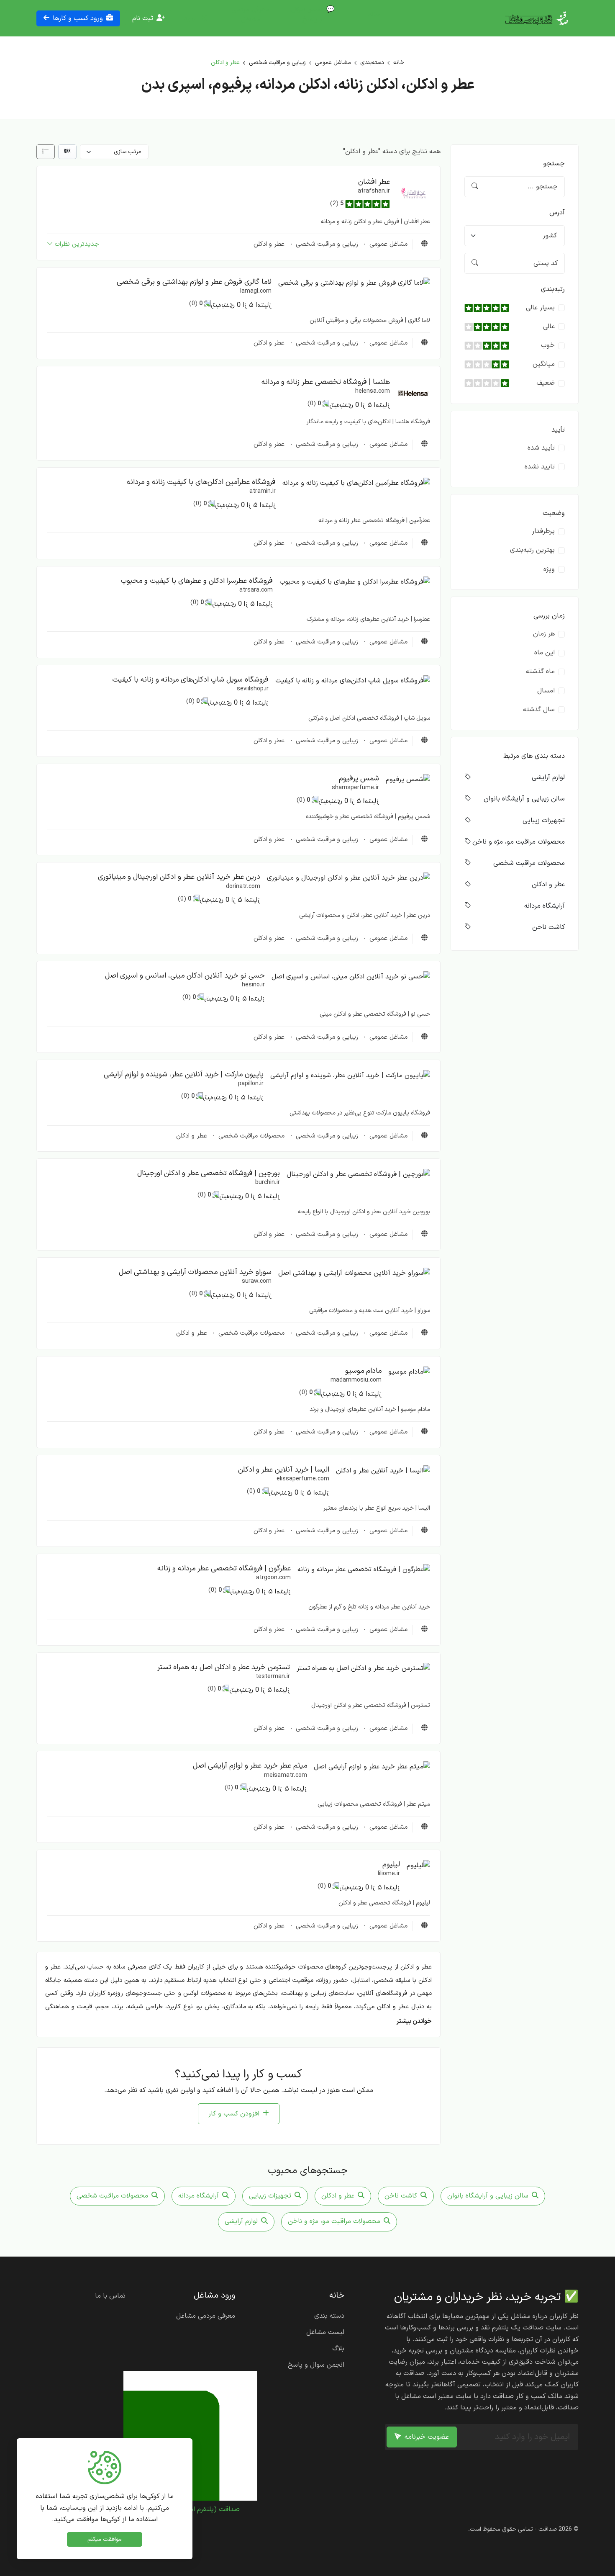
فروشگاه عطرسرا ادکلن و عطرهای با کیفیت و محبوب (197, 581)
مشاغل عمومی (333, 63)
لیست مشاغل (325, 2332)
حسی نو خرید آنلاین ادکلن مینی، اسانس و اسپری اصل (185, 976)
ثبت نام (143, 18)
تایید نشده (540, 467)
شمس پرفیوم (359, 778)
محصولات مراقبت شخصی (250, 1136)
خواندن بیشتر (414, 2021)
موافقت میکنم (105, 2539)
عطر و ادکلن (269, 244)
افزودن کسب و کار (234, 2114)
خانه (374, 15)
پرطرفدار (543, 531)
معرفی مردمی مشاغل (250, 15)
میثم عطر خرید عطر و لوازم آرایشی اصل (250, 1766)
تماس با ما (110, 2296)
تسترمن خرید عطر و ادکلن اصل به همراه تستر (224, 1667)
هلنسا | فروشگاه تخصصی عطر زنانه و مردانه (326, 382)
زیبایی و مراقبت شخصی (277, 63)
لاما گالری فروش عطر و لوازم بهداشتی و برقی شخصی (194, 282)
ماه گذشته (540, 672)
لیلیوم (391, 1864)
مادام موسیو (363, 1371)
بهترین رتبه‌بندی (532, 550)
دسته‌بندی (372, 63)
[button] (413, 193)
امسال (546, 691)
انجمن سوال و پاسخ (316, 2365)
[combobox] (515, 236)
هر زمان (544, 634)
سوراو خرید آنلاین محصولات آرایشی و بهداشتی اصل (195, 1272)
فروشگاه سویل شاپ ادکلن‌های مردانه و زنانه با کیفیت (190, 680)
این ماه (545, 653)
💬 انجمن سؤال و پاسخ (313, 15)
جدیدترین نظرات (77, 244)
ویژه (549, 569)
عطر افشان (374, 182)
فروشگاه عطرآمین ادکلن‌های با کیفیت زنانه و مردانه (201, 482)
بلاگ (338, 2349)
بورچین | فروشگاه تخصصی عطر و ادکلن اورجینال (209, 1173)
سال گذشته (539, 710)
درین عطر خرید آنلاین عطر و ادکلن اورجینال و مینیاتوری (179, 877)
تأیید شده (541, 448)
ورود (190, 18)
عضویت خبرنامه (427, 2437)
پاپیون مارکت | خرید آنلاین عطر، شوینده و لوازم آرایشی (184, 1074)
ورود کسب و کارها (78, 18)
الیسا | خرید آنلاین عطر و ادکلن (284, 1470)
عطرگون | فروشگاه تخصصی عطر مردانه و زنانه (224, 1569)
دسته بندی (329, 2316)
